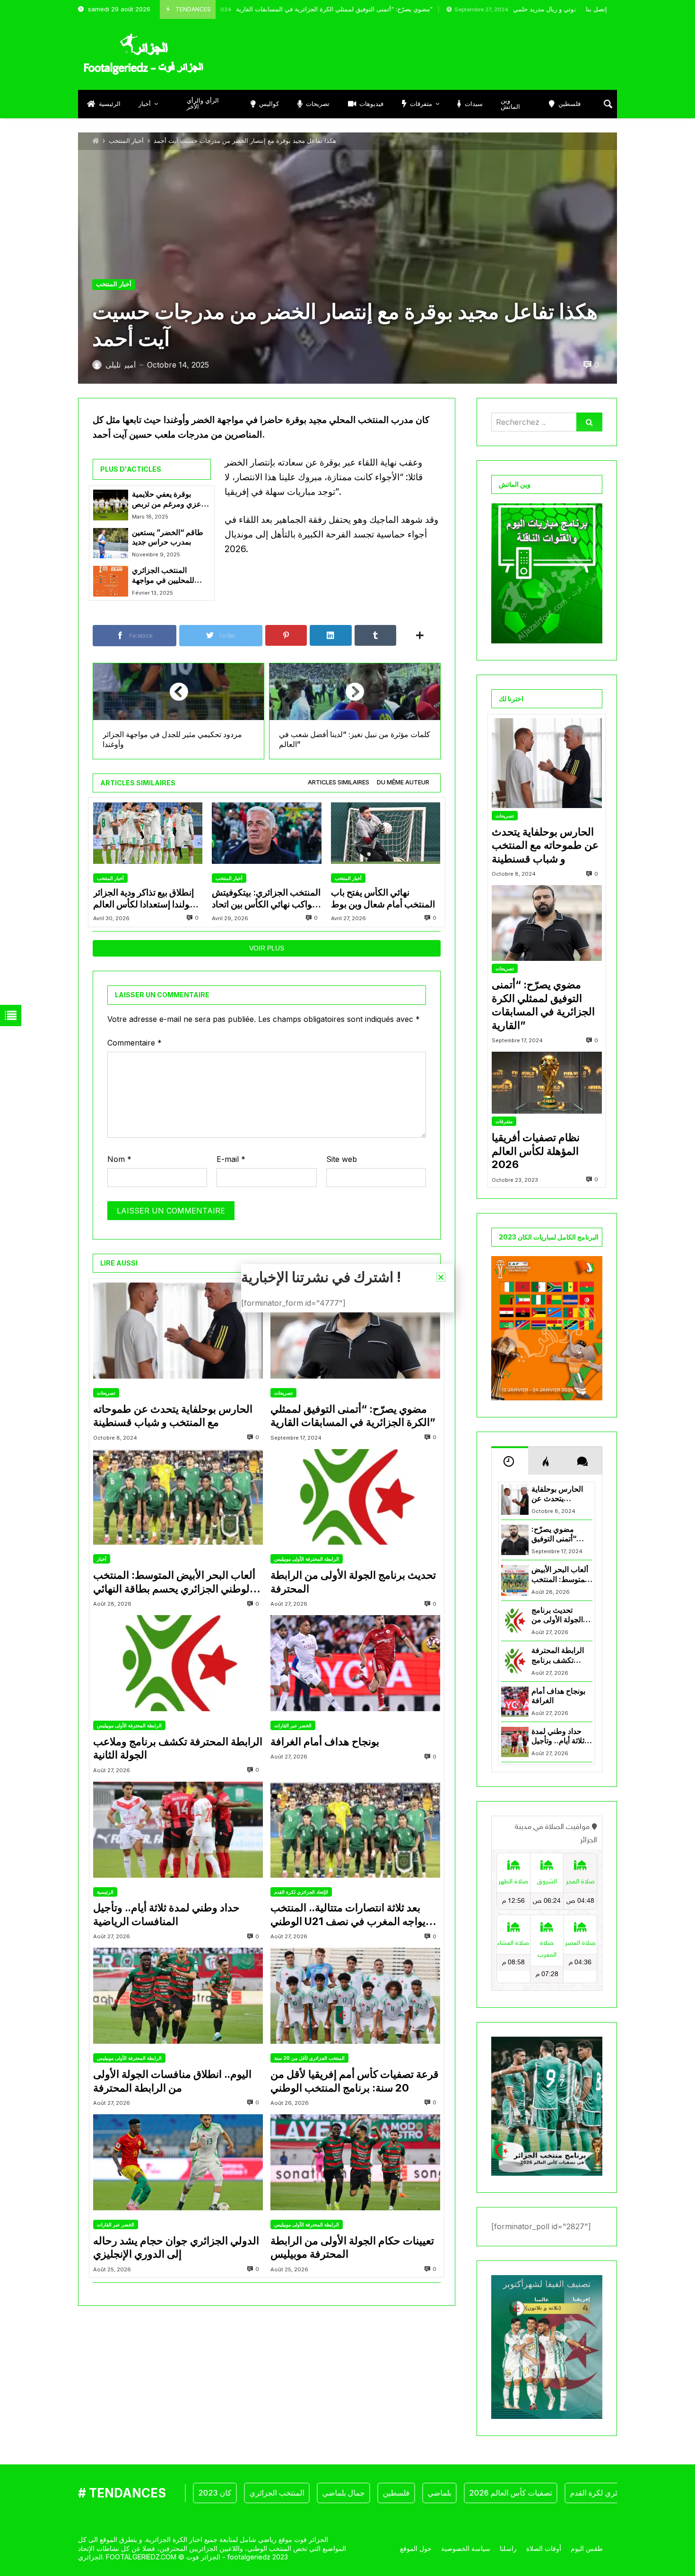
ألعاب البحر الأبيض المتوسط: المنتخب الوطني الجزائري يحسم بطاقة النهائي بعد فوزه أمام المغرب (174, 1582)
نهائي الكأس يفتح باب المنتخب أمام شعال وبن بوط (383, 898)
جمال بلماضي (291, 2493)
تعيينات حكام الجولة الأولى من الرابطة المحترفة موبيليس (352, 2247)
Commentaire (135, 1043)
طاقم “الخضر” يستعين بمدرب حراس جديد (168, 537)
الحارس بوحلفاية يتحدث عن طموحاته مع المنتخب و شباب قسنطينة (173, 1416)
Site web (342, 1159)
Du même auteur (403, 782)
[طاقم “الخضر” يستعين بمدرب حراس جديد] (111, 543)
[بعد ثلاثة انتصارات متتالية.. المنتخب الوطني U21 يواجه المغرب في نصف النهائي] (355, 1830)
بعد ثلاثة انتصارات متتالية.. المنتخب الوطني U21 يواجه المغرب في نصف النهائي (348, 1915)
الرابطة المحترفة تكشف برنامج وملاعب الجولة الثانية (178, 1748)
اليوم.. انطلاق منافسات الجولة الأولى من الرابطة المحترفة (172, 2081)
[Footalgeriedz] (143, 54)
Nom (119, 1159)
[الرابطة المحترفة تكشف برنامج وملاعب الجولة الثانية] (178, 1663)
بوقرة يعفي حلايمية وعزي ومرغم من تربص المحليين (169, 499)
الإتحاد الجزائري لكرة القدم (301, 1892)
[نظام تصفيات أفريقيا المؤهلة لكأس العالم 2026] (547, 1083)
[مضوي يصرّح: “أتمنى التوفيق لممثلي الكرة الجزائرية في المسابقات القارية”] (355, 1331)
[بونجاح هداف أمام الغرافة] (355, 1663)
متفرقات (504, 1121)
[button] (441, 1277)
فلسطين (344, 2493)
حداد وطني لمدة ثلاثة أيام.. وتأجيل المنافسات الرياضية (166, 1914)
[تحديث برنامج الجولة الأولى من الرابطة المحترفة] (355, 1497)
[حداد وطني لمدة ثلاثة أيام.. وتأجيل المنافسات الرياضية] (178, 1830)
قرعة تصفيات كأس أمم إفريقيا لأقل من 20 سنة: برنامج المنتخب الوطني (355, 2081)
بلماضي (387, 2493)
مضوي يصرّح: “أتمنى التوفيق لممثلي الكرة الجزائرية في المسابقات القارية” (244, 9)
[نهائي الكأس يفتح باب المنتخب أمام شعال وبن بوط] (386, 833)
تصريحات (106, 1393)
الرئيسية (105, 1892)
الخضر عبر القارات (293, 1725)
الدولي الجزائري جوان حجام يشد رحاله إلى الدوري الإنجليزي (176, 2247)
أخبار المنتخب (126, 141)
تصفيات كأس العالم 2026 (458, 2493)
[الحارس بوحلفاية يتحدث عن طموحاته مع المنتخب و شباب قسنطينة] (178, 1331)
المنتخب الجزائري (225, 2493)
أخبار (102, 1559)
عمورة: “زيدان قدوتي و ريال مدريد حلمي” (477, 9)
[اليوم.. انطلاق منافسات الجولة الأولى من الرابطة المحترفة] (178, 1996)
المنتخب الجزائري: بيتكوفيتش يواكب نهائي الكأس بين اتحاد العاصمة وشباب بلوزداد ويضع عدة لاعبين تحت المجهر (266, 899)
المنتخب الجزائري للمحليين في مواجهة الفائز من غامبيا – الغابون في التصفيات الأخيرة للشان (170, 576)
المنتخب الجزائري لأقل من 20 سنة (309, 2058)
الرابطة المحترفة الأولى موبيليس (307, 1559)
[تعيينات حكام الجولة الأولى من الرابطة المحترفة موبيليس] (355, 2162)
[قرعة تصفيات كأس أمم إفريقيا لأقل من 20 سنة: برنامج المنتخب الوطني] (355, 1996)
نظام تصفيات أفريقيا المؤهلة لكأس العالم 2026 (536, 1151)
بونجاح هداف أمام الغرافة (325, 1741)
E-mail (231, 1159)
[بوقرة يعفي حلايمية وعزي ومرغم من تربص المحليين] (111, 505)
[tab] (339, 783)
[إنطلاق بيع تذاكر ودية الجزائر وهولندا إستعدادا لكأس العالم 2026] (148, 833)
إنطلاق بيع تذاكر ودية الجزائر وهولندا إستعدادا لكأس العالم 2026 (146, 899)
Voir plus (267, 948)
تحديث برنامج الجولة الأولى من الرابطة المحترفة (353, 1582)
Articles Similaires (339, 782)
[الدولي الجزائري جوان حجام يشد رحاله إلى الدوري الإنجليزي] (178, 2162)
